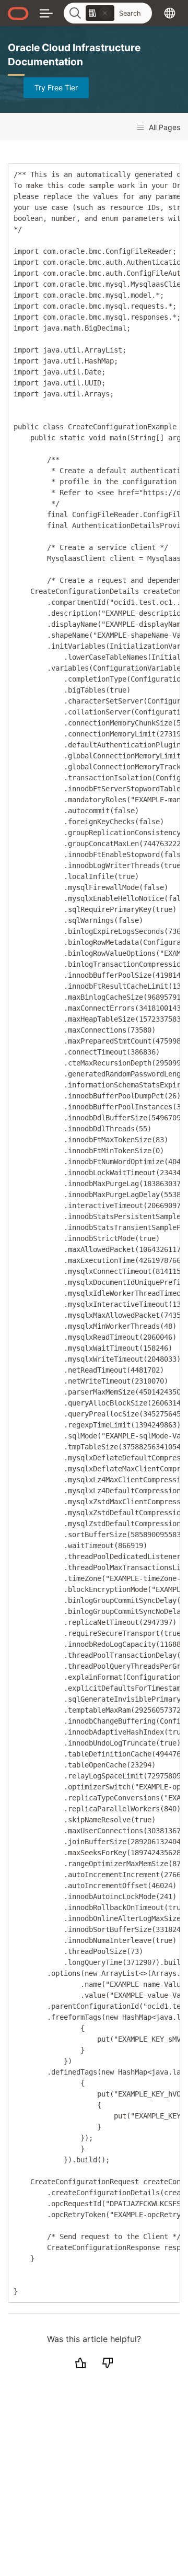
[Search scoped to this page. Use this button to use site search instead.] (105, 13)
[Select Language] (170, 13)
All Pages (163, 127)
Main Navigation (46, 13)
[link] (100, 13)
